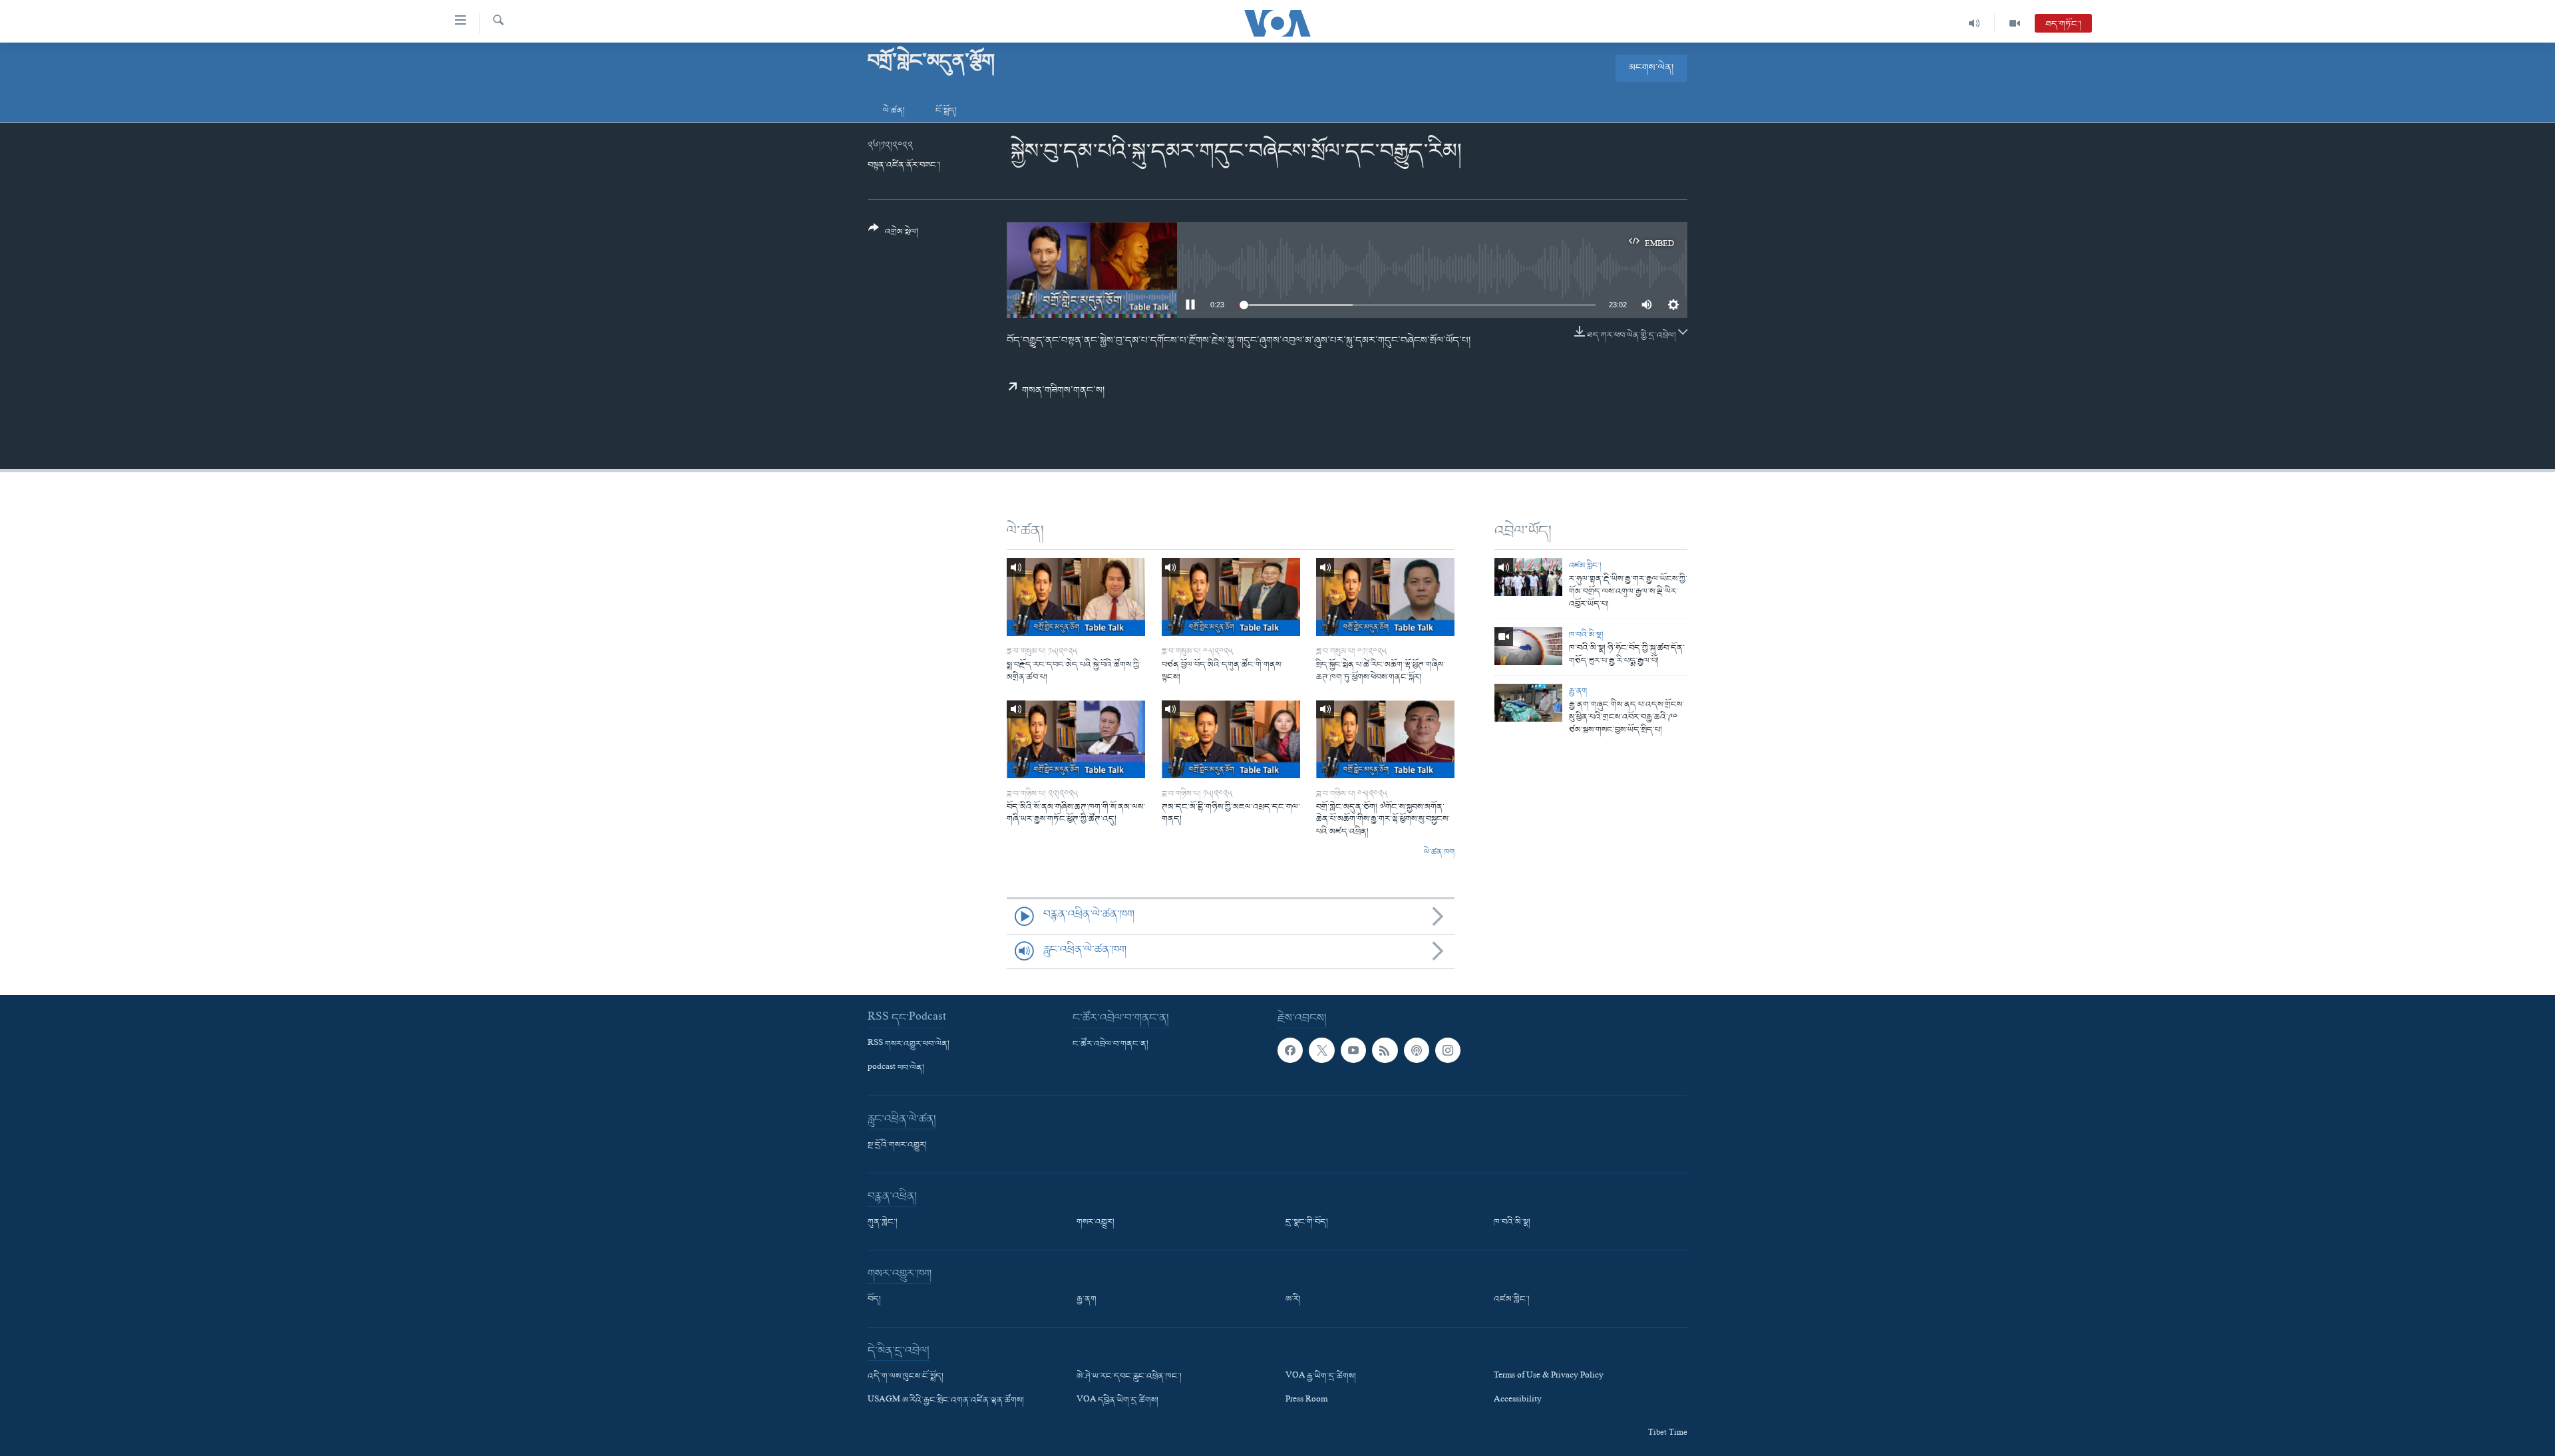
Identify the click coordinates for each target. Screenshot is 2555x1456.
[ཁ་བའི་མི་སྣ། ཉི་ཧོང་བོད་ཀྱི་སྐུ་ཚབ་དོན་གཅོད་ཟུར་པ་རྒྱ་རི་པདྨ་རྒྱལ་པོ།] (1528, 646)
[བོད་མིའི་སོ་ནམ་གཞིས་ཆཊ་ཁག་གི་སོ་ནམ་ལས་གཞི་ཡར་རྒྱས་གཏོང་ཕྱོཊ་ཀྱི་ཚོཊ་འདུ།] (1076, 739)
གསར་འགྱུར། (1096, 1223)
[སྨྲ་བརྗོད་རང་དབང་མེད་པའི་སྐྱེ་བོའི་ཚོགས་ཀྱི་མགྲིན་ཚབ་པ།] (1076, 597)
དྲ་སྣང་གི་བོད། (1307, 1223)
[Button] (893, 235)
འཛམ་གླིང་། (1585, 566)
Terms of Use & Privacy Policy (1549, 1377)
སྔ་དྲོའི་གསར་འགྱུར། (897, 1145)
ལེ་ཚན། (894, 111)
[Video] (2015, 23)
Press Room (1306, 1401)
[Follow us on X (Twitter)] (1321, 1050)
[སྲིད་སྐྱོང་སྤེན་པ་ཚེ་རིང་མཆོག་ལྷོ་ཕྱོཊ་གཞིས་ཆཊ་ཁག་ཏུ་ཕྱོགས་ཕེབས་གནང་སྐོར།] (1385, 597)
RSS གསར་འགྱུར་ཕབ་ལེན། (909, 1044)
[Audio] (1974, 23)
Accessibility (1518, 1401)
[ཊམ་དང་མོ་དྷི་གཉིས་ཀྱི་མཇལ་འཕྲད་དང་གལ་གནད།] (1231, 739)
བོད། (874, 1300)
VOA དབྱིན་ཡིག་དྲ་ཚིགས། (1117, 1401)
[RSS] (1385, 1050)
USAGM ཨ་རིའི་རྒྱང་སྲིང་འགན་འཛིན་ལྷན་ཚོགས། (946, 1401)
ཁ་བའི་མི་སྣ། (1586, 635)
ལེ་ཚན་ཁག (1439, 853)
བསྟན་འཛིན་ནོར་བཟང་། (904, 165)
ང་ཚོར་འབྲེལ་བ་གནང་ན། (1110, 1044)
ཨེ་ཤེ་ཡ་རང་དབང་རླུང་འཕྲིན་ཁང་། (1129, 1377)
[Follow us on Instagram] (1448, 1050)
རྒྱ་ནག (1578, 691)
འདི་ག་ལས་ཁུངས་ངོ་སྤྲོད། (906, 1377)
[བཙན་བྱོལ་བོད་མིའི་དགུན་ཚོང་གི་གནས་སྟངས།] (1231, 597)
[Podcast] (1417, 1050)
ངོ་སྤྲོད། (946, 111)
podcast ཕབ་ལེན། (896, 1068)
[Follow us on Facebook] (1290, 1050)
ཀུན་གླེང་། (883, 1223)
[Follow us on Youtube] (1353, 1050)
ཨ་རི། (1293, 1300)
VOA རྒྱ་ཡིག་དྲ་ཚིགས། (1321, 1377)
